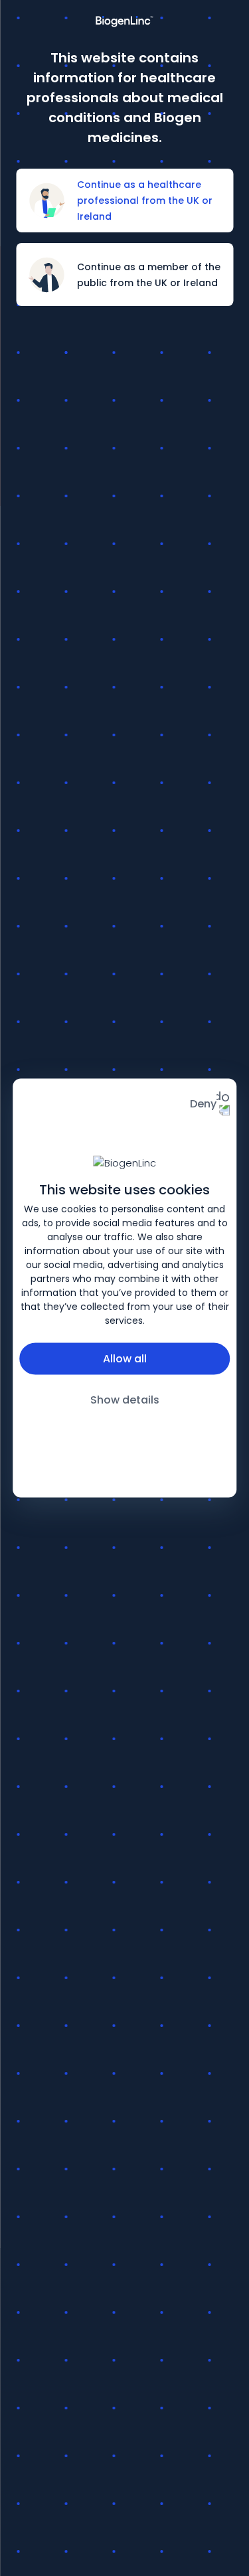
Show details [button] (125, 1399)
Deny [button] (203, 1104)
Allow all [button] (125, 1358)
